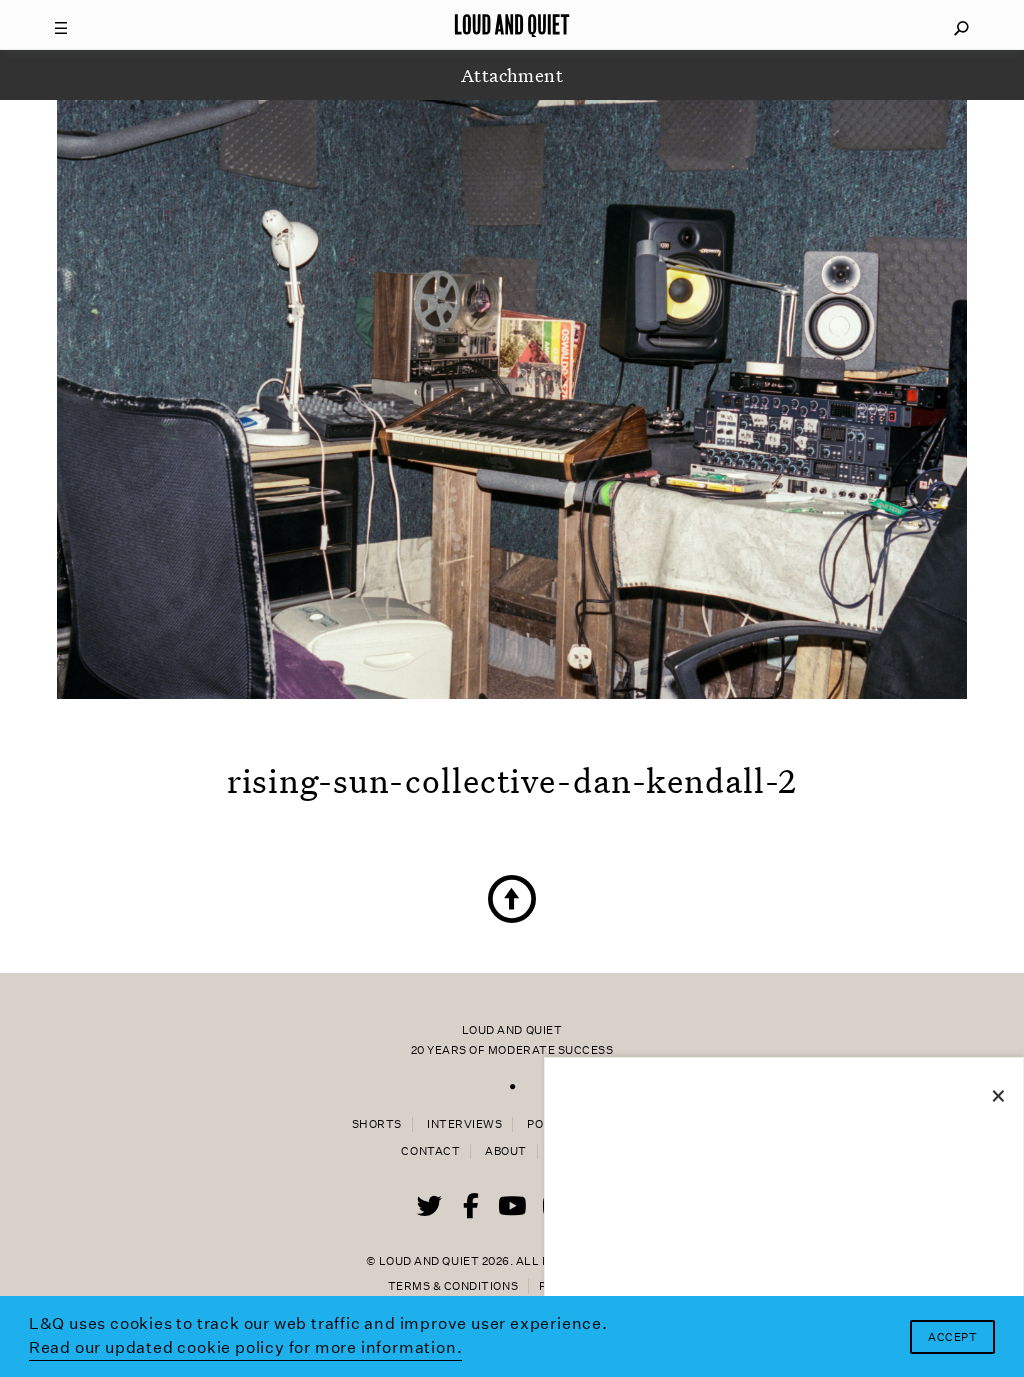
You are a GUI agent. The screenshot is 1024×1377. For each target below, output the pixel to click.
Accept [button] (952, 1337)
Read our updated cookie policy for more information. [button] (246, 1347)
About (506, 1151)
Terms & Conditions (453, 1286)
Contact (430, 1151)
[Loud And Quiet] (512, 25)
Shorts (377, 1124)
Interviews (464, 1124)
